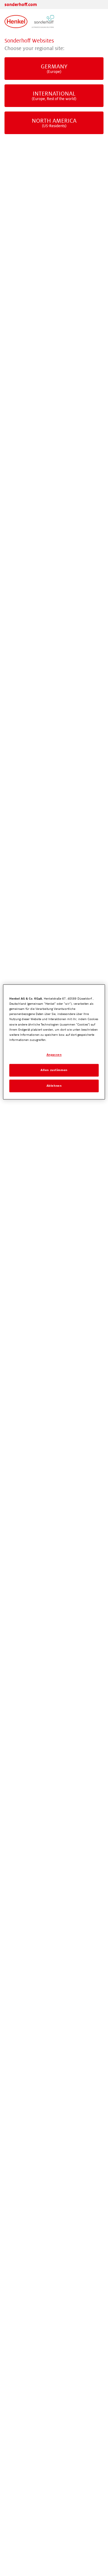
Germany (54, 69)
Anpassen (54, 1055)
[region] (54, 1042)
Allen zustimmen (54, 1070)
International (54, 96)
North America (54, 123)
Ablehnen (54, 1086)
